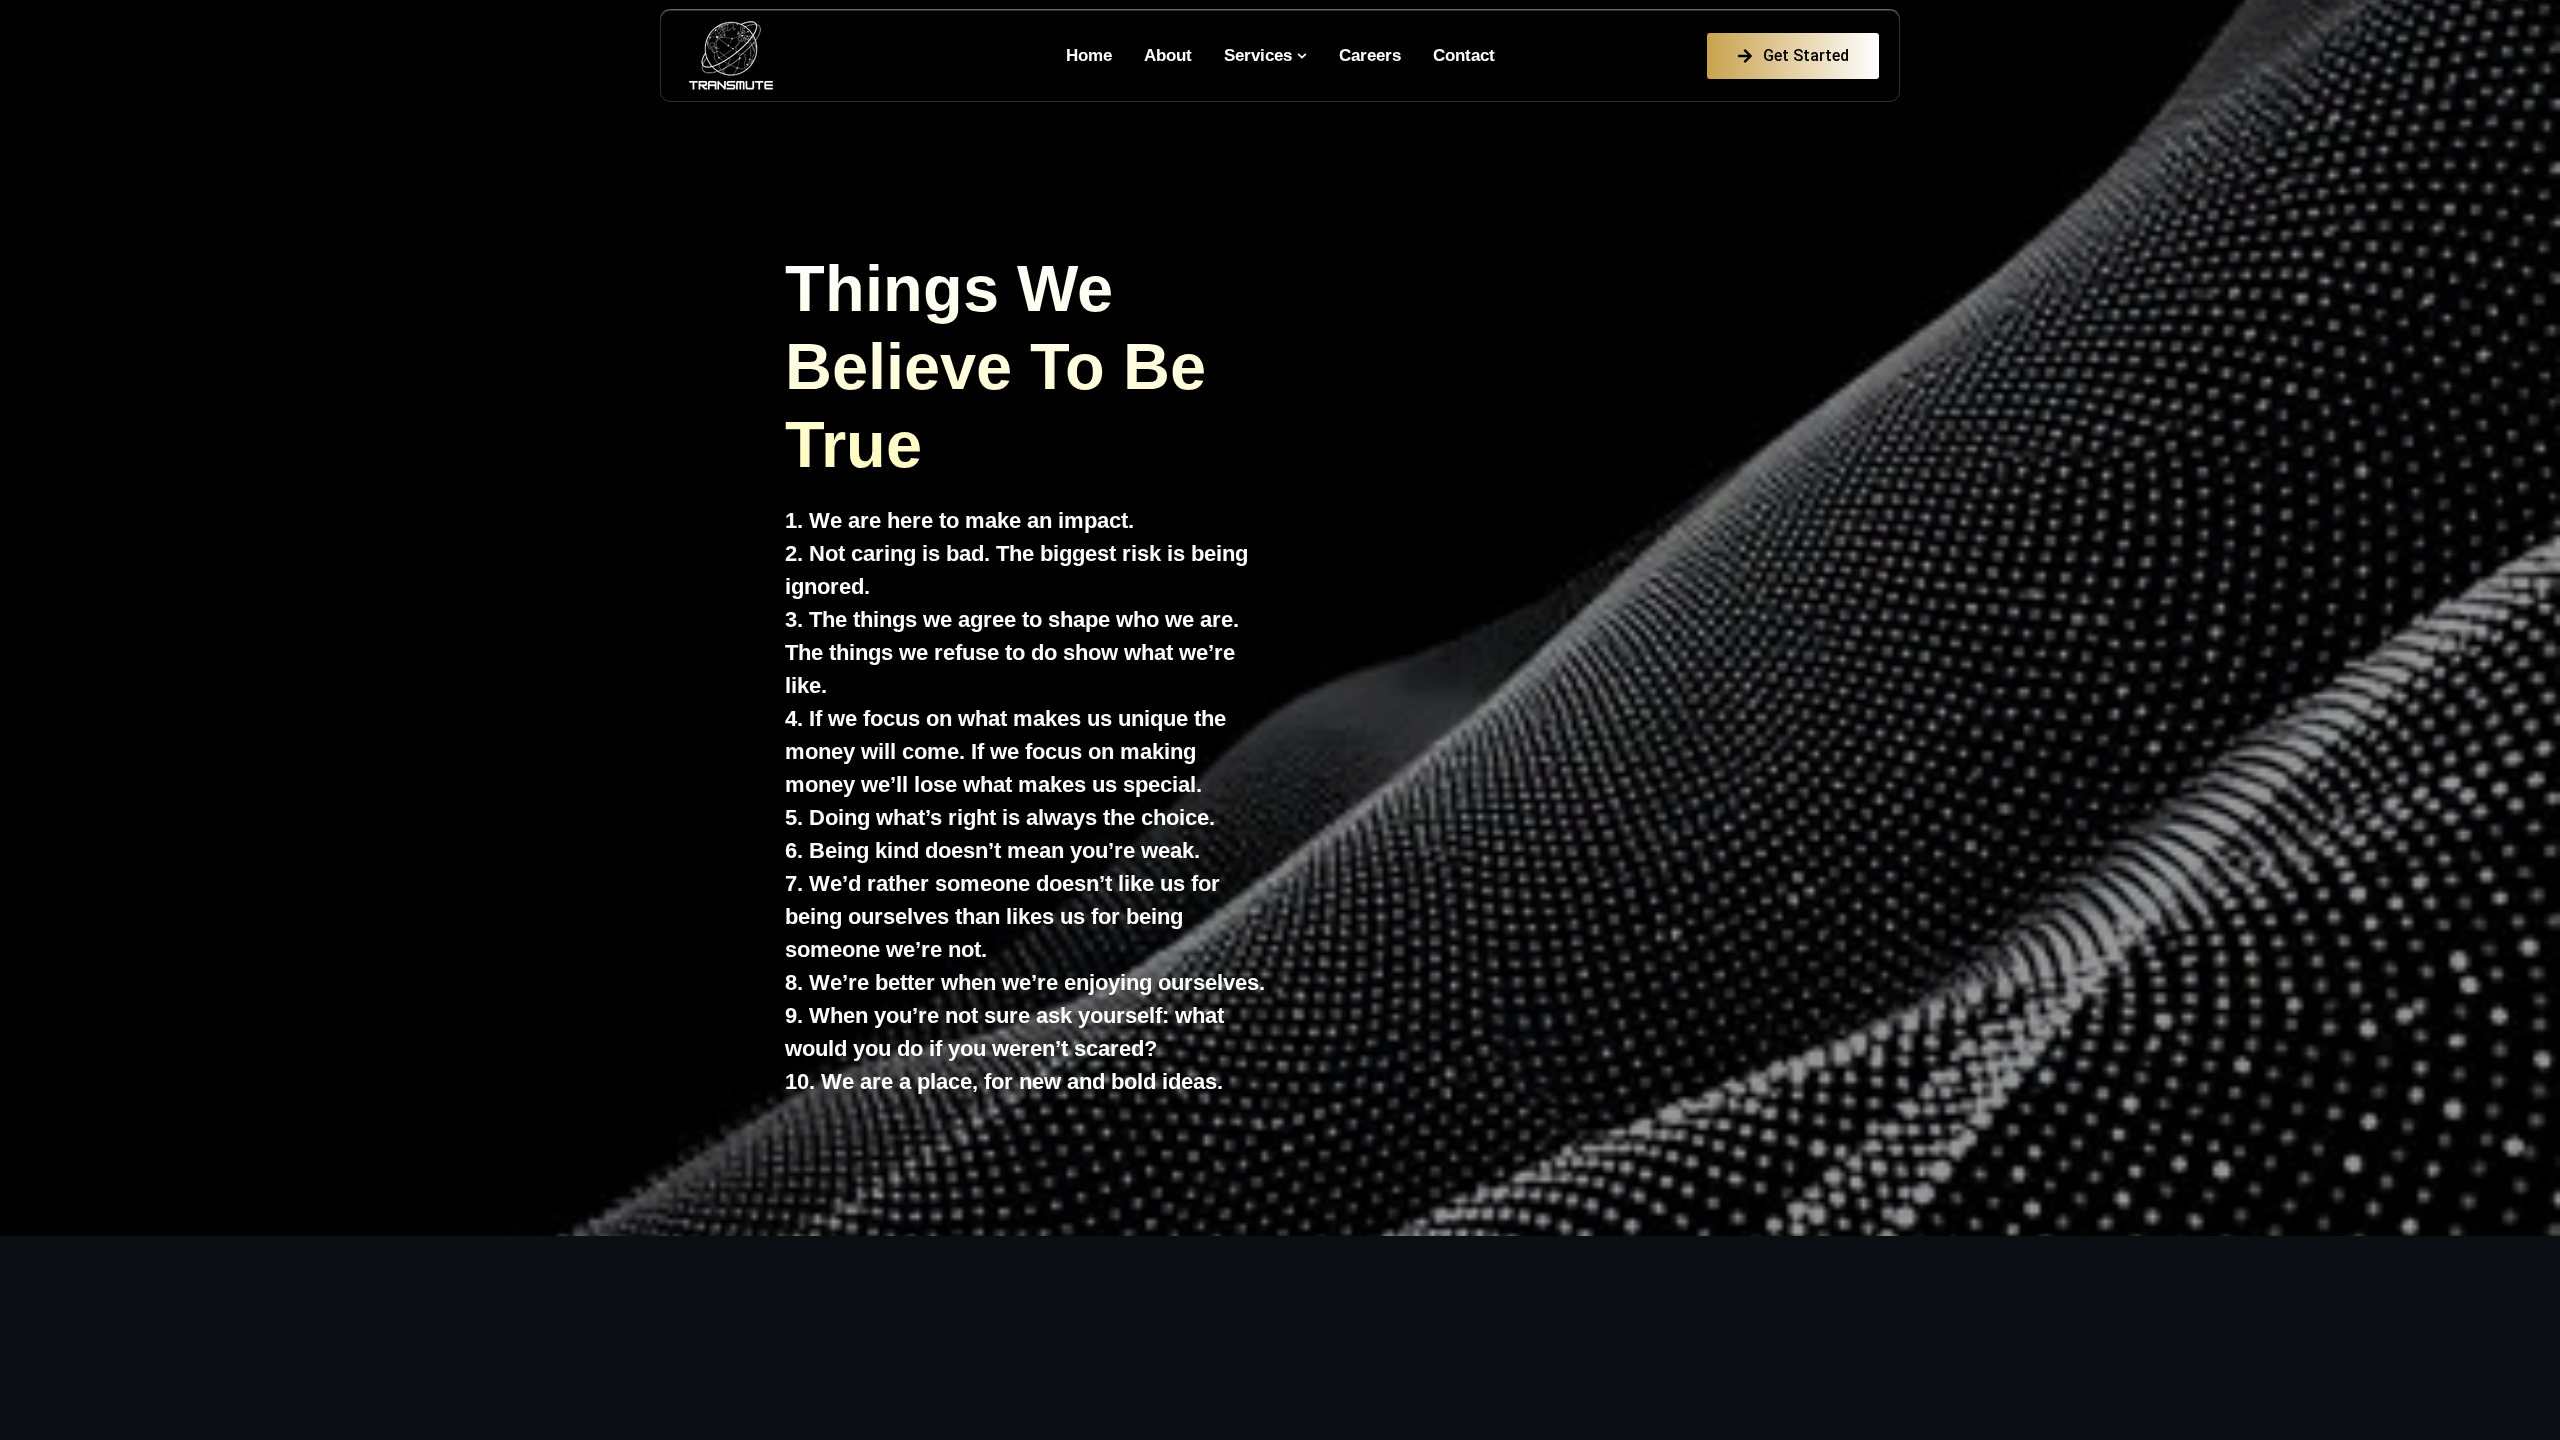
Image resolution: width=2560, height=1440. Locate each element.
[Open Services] (1302, 56)
